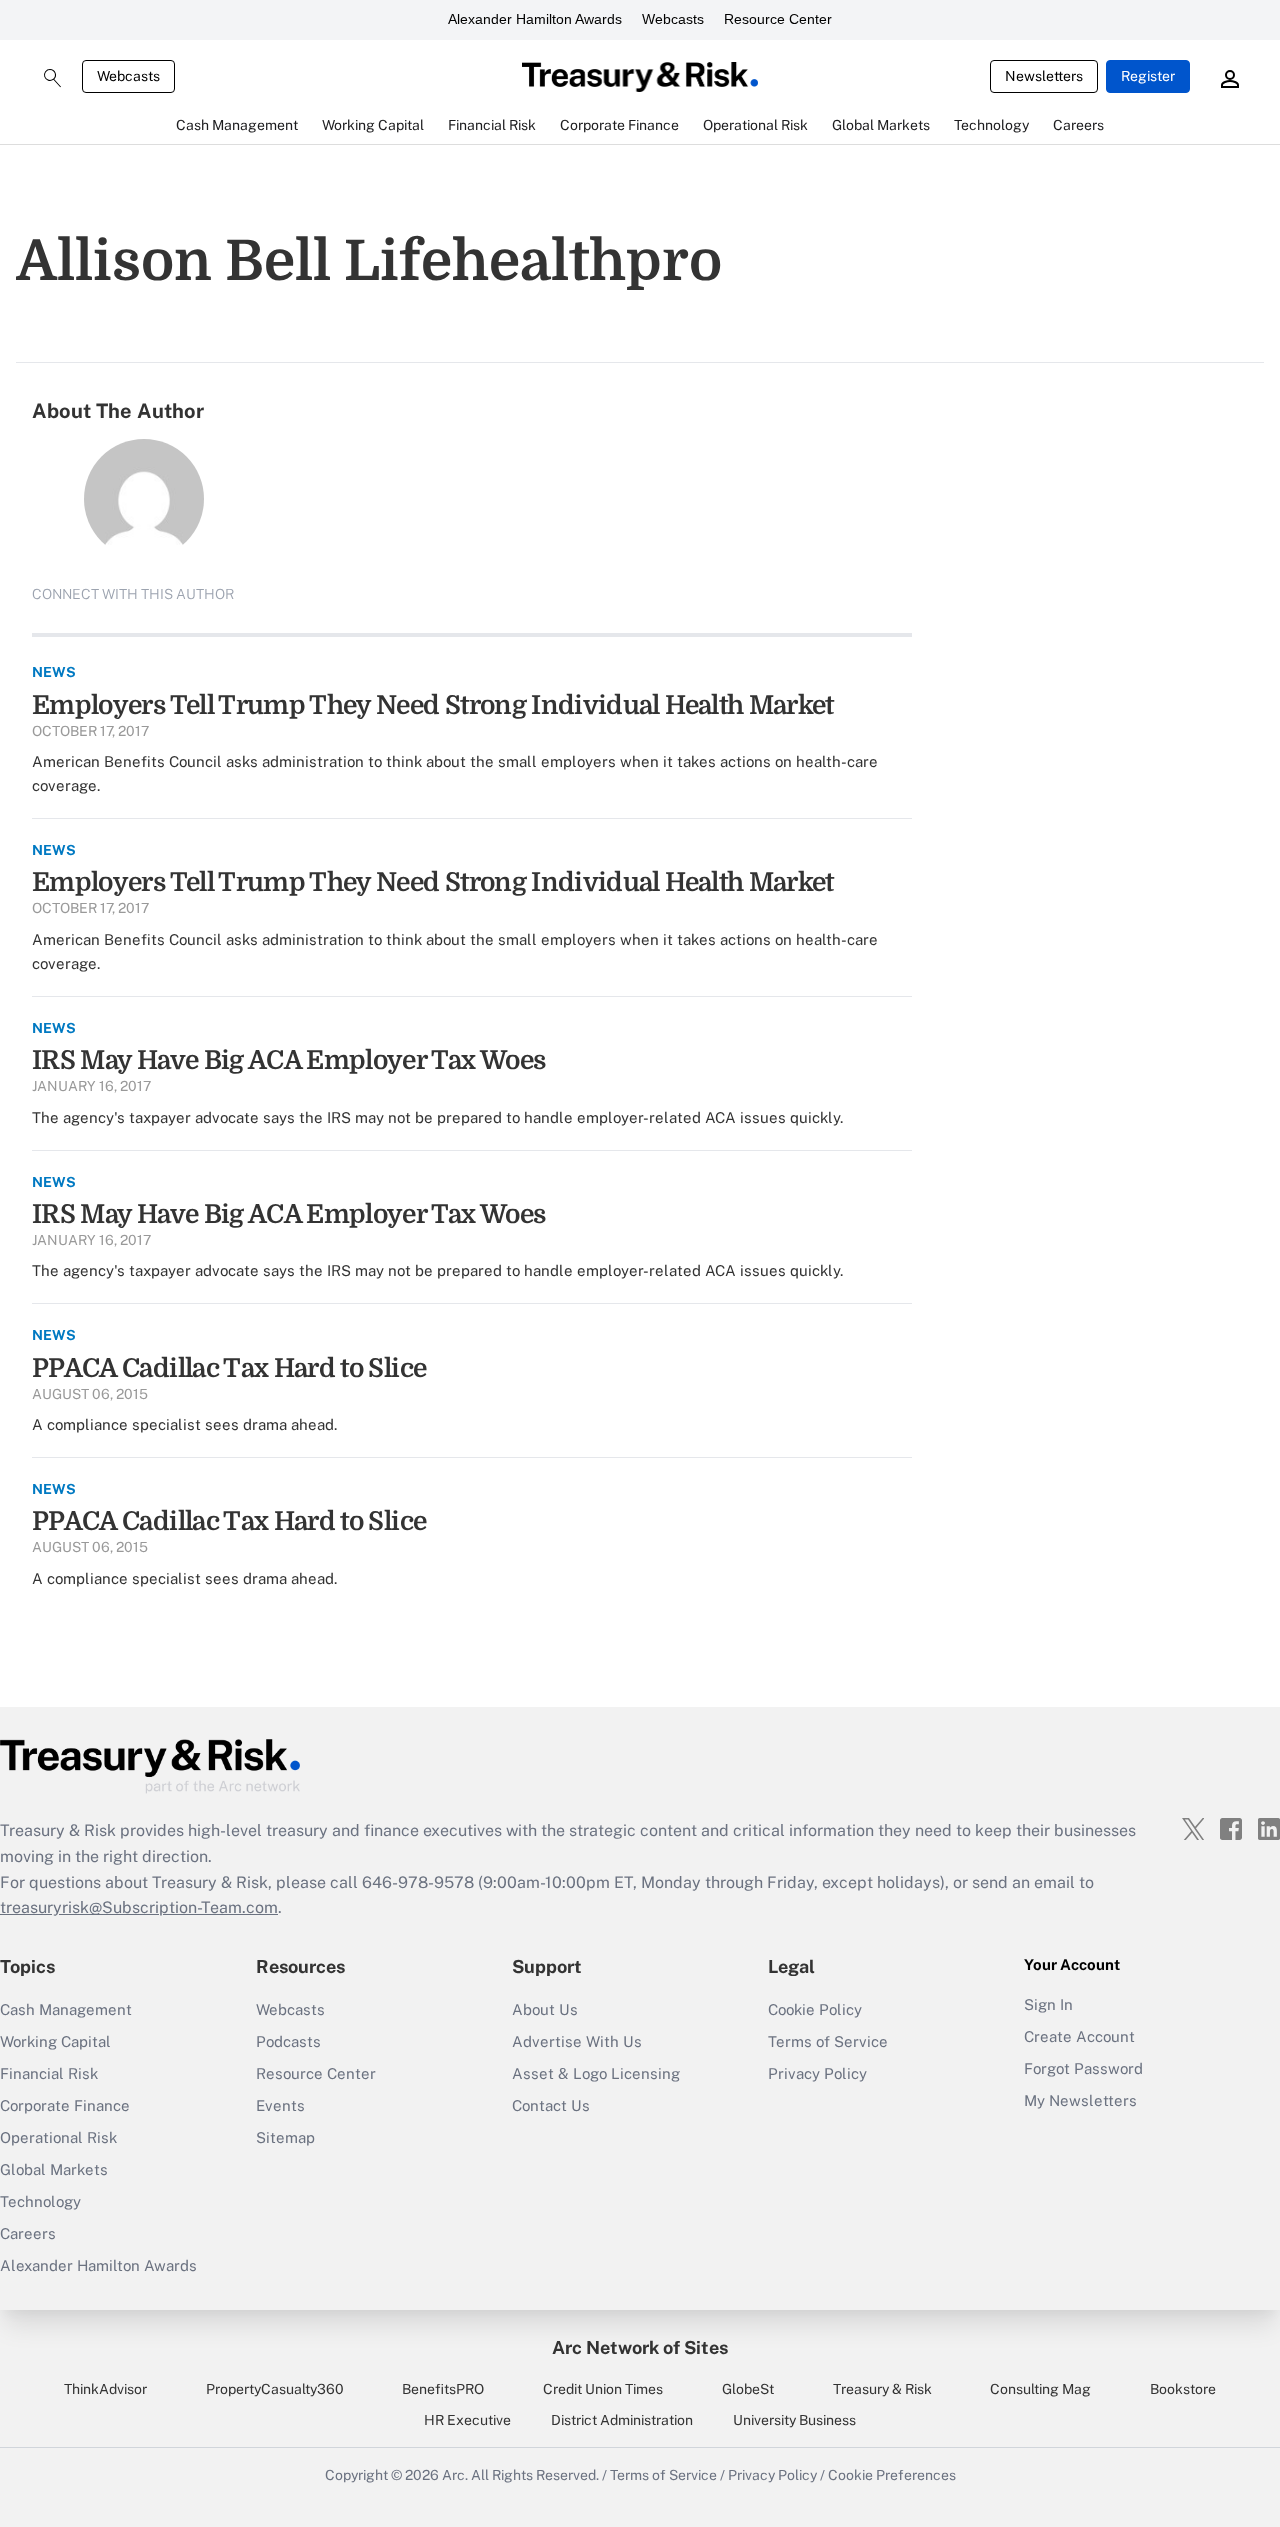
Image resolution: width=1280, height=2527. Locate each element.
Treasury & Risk (882, 2389)
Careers (28, 2233)
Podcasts (288, 2041)
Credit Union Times (603, 2389)
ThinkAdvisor (105, 2389)
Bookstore (1183, 2389)
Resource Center (778, 19)
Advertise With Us (577, 2041)
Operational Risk (58, 2137)
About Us (545, 2009)
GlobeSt (748, 2389)
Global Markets (54, 2169)
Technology (40, 2201)
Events (280, 2105)
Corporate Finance (65, 2105)
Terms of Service (828, 2041)
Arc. (455, 2475)
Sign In (1048, 2004)
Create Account (1079, 2036)
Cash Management (66, 2009)
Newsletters (1044, 76)
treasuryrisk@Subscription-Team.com (139, 1907)
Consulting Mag (1040, 2389)
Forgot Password (1083, 2068)
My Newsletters (1080, 2100)
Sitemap (285, 2137)
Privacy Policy (817, 2073)
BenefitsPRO (443, 2389)
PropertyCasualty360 (275, 2389)
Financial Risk (49, 2073)
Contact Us (551, 2105)
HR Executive (467, 2420)
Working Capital (55, 2041)
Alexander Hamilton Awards (535, 19)
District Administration (622, 2420)
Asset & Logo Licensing (596, 2073)
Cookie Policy (815, 2009)
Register (1148, 76)
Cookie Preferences (892, 2475)
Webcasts (673, 19)
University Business (794, 2420)
